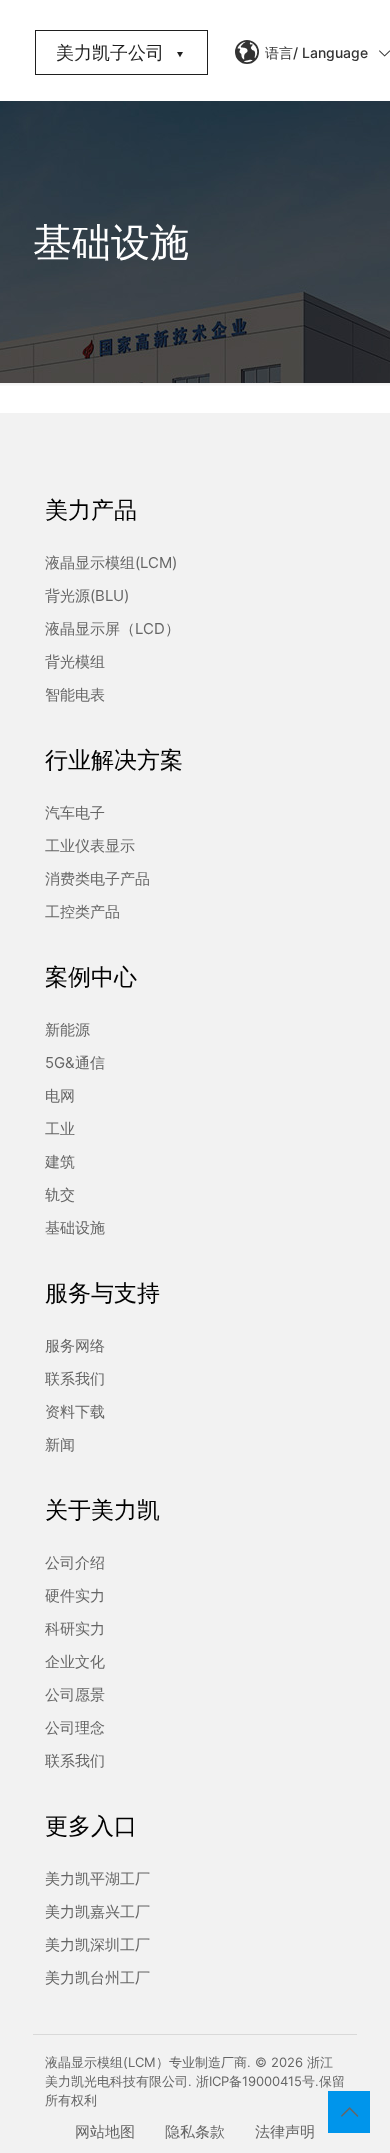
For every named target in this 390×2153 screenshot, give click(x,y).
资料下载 (75, 1411)
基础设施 (75, 1227)
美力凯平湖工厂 (97, 1878)
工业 (60, 1128)
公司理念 (75, 1727)
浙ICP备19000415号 (255, 2081)
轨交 (60, 1194)
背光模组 (75, 661)
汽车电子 (75, 812)
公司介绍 (75, 1562)
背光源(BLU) (87, 595)
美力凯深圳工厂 (97, 1944)
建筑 (60, 1161)
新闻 (60, 1444)
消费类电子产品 (97, 878)
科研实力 (75, 1628)
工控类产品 (82, 911)
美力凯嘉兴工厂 (97, 1911)
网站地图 (105, 2131)
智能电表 (75, 694)
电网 (60, 1095)
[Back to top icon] (349, 2112)
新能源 (67, 1029)
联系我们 (75, 1378)
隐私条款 (195, 2131)
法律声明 (285, 2131)
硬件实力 (75, 1595)
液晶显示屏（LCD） (112, 628)
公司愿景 (75, 1694)
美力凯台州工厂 (97, 1977)
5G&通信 (75, 1062)
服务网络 (75, 1345)
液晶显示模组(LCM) (111, 562)
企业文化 (75, 1661)
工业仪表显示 (90, 845)
